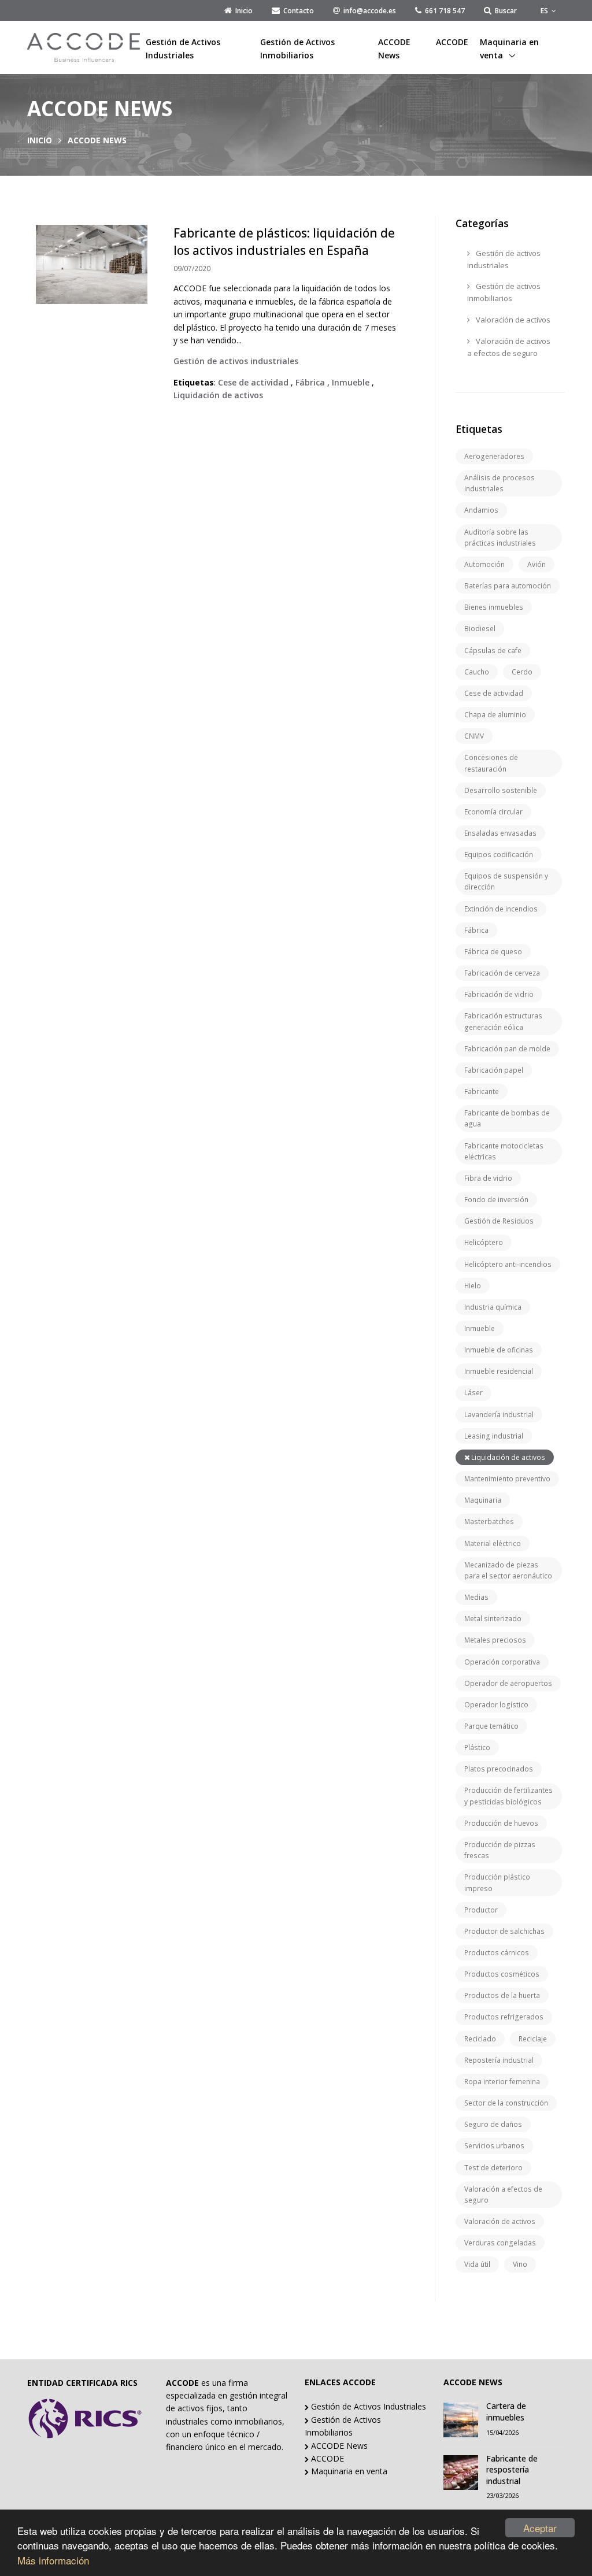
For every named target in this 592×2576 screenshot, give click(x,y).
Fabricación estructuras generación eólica (503, 1021)
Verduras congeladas (500, 2243)
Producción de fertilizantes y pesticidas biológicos (508, 1796)
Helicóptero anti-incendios (508, 1264)
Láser (473, 1393)
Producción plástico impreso (497, 1882)
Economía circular (493, 812)
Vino (520, 2264)
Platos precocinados (499, 1769)
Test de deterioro (493, 2168)
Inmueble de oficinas (499, 1350)
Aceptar (540, 2528)
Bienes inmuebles (494, 607)
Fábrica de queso (493, 952)
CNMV (474, 736)
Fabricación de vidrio (499, 994)
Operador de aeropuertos (508, 1683)
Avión (536, 564)
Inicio (40, 140)
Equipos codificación (499, 855)
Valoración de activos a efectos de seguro (509, 347)
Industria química (493, 1307)
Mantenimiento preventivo (507, 1479)
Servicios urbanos (494, 2146)
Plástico (477, 1747)
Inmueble (480, 1328)
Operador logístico (496, 1705)
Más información (53, 2560)
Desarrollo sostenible (501, 790)
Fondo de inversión (496, 1200)
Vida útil (477, 2264)
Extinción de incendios (501, 909)
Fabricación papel (494, 1070)
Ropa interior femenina (502, 2082)
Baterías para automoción (508, 586)
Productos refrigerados (504, 2017)
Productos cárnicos (497, 1953)
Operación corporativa (502, 1662)
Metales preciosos (495, 1640)
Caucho (477, 672)
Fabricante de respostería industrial (512, 2470)
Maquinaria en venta (509, 48)
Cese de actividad (494, 693)
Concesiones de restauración (491, 763)
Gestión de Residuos (499, 1221)
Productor (481, 1910)
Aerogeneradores (494, 456)
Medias (476, 1597)
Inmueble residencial (499, 1371)
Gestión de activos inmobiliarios (504, 292)
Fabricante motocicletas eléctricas (504, 1151)
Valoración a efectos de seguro (503, 2195)
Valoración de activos (512, 320)
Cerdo (522, 672)
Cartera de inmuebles (506, 2412)
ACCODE (452, 42)
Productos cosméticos (502, 1974)
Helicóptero (484, 1242)
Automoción (484, 564)
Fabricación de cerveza (502, 973)
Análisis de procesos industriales (499, 483)
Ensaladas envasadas (500, 833)
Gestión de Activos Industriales (183, 48)
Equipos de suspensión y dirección (506, 881)
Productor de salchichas (504, 1931)
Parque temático (491, 1726)
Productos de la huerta (502, 1995)
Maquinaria (483, 1500)
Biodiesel (480, 629)
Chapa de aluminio (495, 715)
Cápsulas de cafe (493, 651)
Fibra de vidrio (488, 1178)
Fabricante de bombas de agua (507, 1118)
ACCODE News (394, 48)
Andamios (481, 510)
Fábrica (476, 930)
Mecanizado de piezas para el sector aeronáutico (508, 1570)
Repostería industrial (499, 2060)
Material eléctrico (493, 1543)
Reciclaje (533, 2039)
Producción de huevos (501, 1823)
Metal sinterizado (493, 1619)
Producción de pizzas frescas (500, 1850)
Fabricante (482, 1091)
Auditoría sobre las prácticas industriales (500, 538)
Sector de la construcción (506, 2103)
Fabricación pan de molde (507, 1049)
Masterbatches (489, 1521)
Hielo (473, 1286)
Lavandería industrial (499, 1415)
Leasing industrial (494, 1436)
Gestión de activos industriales (504, 259)
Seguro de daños (493, 2124)
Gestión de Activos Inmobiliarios (297, 48)
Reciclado (480, 2039)
